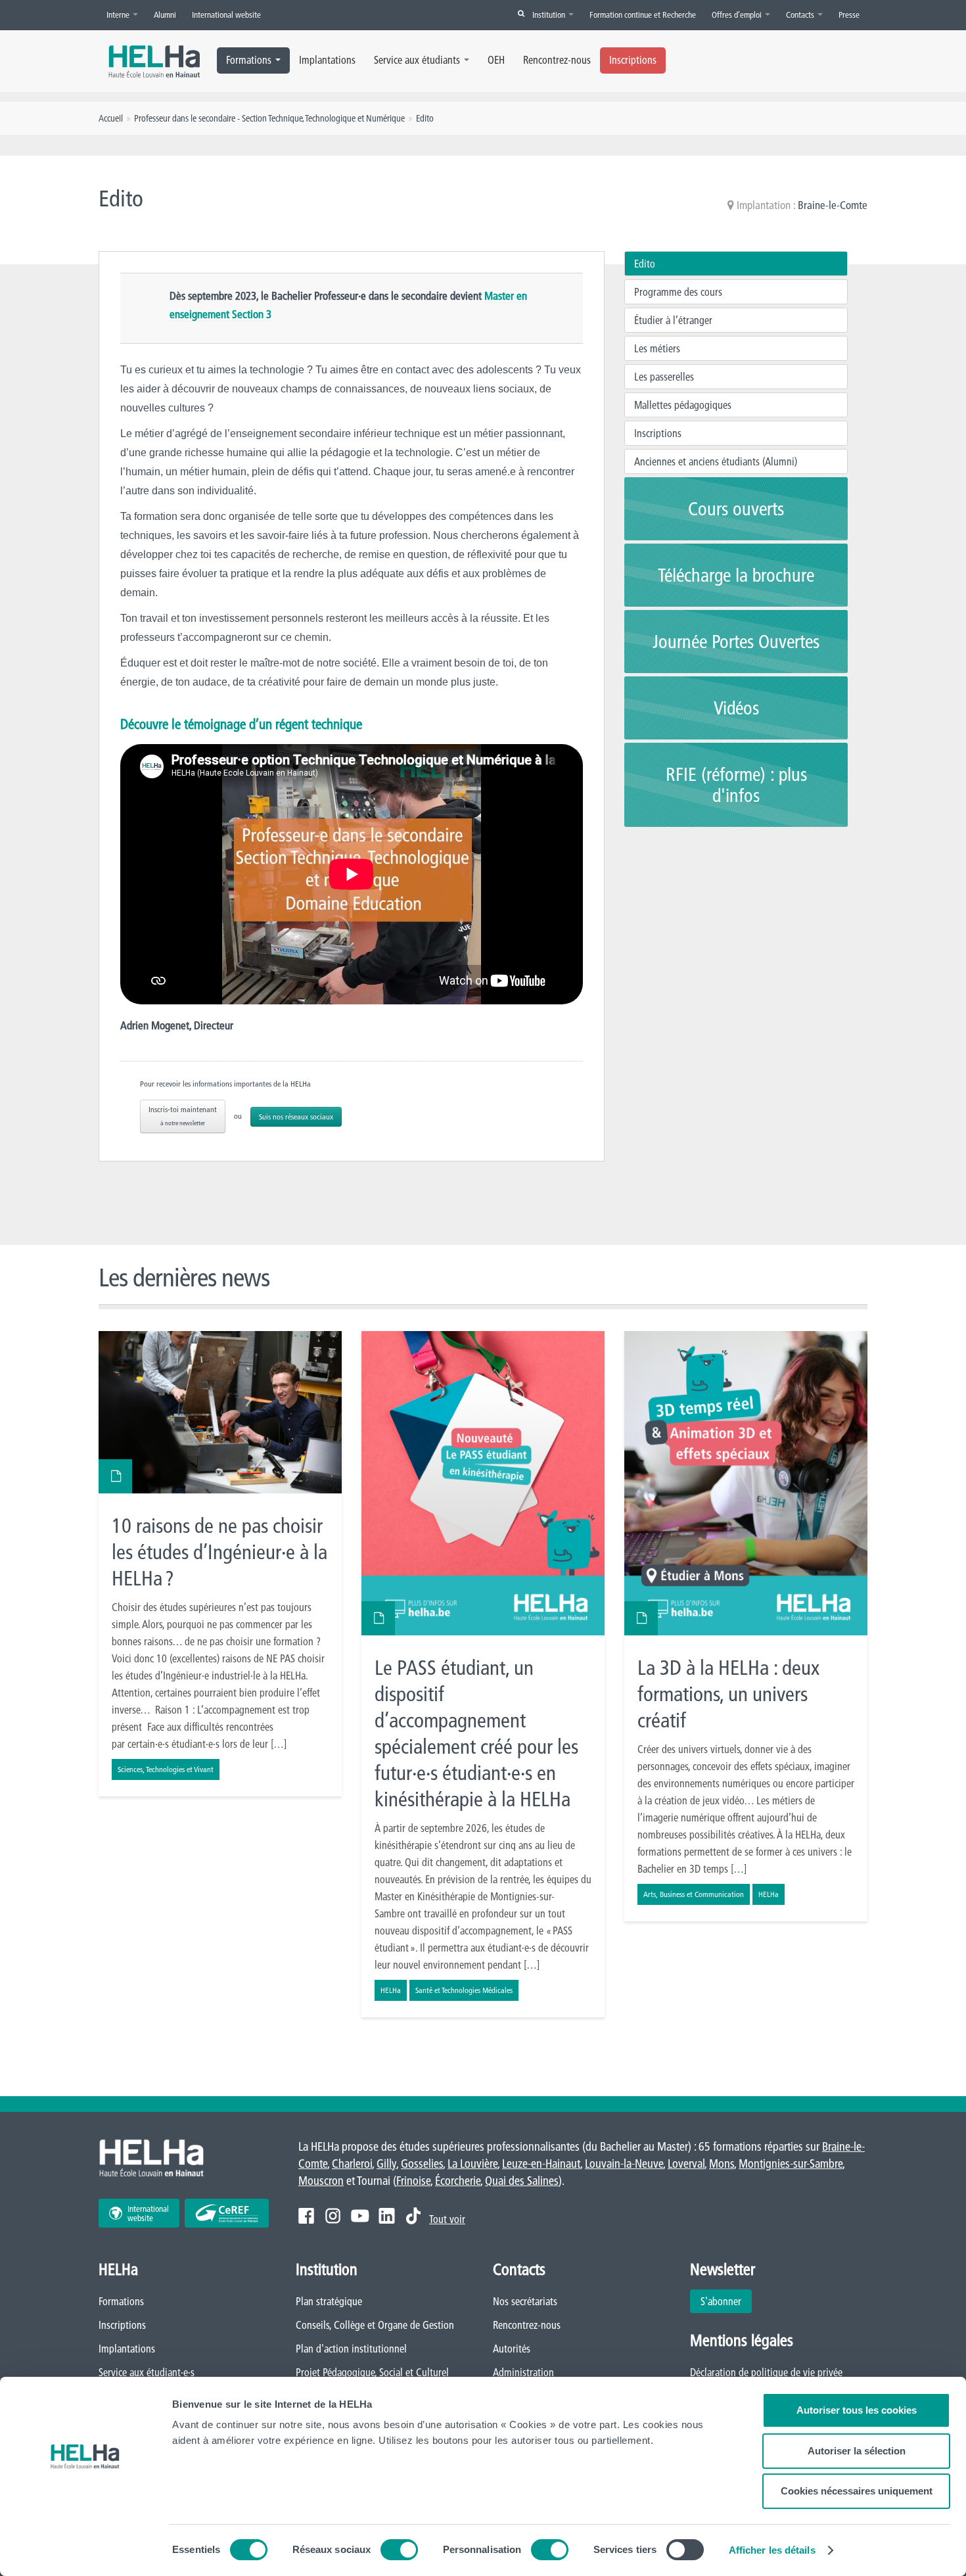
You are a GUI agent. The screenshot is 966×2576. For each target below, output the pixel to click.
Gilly (386, 2164)
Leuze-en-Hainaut (541, 2164)
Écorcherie (458, 2181)
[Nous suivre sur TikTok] (413, 2216)
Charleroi (352, 2164)
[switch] (399, 2550)
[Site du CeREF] (227, 2213)
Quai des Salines (522, 2181)
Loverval (686, 2164)
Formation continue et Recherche (643, 14)
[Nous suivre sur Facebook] (306, 2216)
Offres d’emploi (738, 14)
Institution (550, 14)
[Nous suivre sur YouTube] (360, 2216)
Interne (119, 14)
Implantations (327, 60)
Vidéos (736, 708)
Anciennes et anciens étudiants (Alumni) (716, 461)
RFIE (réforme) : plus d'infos (736, 785)
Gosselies (422, 2164)
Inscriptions (633, 60)
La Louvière (472, 2164)
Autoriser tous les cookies (857, 2410)
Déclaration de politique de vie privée (766, 2372)
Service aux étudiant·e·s (147, 2372)
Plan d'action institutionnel (351, 2349)
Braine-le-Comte (833, 205)
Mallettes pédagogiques (683, 405)
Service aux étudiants (417, 60)
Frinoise (413, 2181)
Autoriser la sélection (857, 2451)
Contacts (801, 14)
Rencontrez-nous (557, 60)
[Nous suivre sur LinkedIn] (387, 2216)
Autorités (512, 2349)
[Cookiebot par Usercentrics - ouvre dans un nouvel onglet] (85, 2550)
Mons (722, 2164)
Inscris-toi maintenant (183, 1116)
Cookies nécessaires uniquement (857, 2491)
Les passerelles (664, 377)
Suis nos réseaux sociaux (296, 1116)
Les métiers (657, 348)
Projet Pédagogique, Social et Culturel (372, 2372)
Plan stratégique (329, 2301)
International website (226, 14)
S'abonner (721, 2301)
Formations (249, 60)
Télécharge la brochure (736, 575)
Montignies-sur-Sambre (791, 2164)
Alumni (165, 14)
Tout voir (447, 2219)
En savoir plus (220, 1564)
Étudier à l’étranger (673, 320)
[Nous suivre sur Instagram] (333, 2216)
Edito (645, 264)
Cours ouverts (736, 509)
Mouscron (321, 2181)
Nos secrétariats (525, 2301)
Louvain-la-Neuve (624, 2164)
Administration (523, 2372)
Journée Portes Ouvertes (736, 642)
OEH (496, 60)
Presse (849, 14)
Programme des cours (678, 292)
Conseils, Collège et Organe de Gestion (375, 2325)
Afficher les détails (772, 2550)
